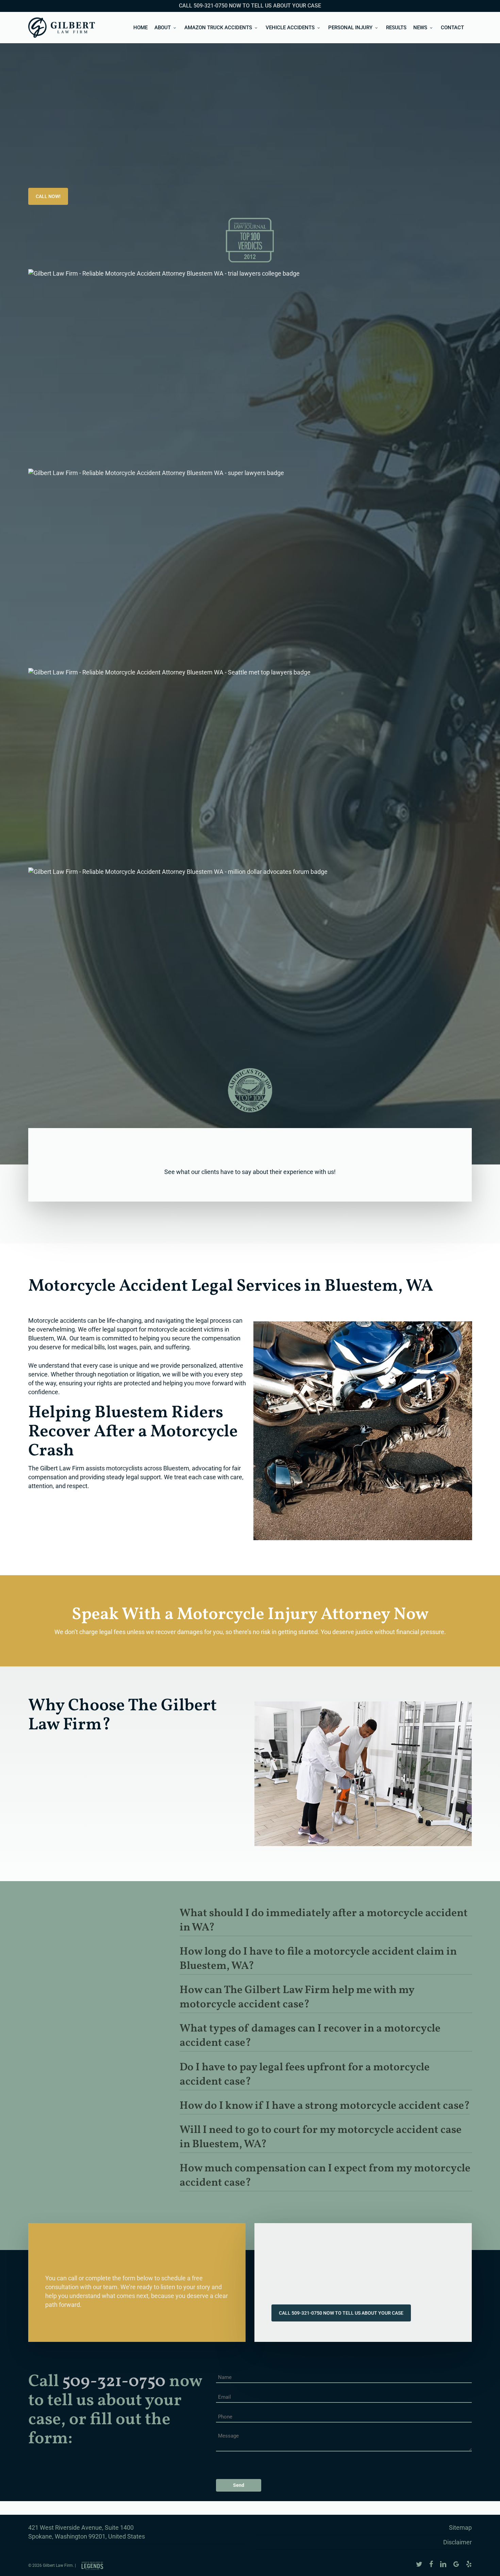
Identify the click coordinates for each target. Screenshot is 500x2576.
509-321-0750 (114, 2382)
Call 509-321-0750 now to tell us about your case (250, 6)
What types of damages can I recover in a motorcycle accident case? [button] (310, 2036)
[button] (48, 196)
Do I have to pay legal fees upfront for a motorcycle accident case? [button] (305, 2075)
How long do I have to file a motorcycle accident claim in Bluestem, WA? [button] (318, 1959)
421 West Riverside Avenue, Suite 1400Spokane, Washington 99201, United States (87, 2532)
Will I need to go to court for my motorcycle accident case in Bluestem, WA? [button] (321, 2137)
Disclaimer (457, 2542)
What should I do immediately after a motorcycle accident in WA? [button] (324, 1921)
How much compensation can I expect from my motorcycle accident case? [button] (325, 2176)
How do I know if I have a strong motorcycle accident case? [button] (325, 2106)
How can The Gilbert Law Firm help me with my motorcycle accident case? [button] (297, 1998)
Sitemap (460, 2528)
